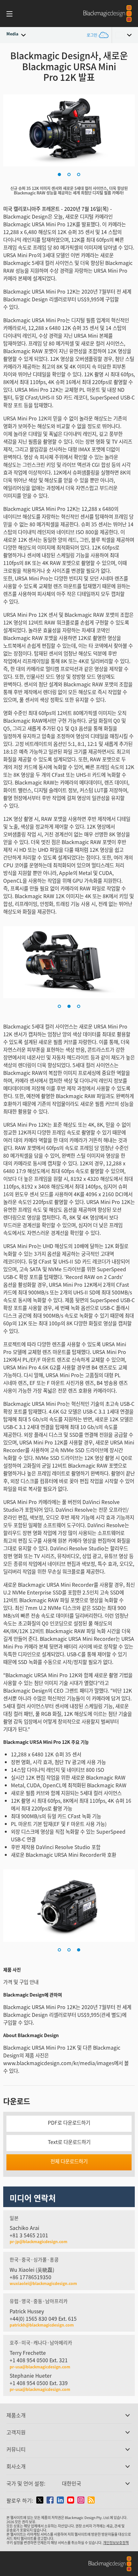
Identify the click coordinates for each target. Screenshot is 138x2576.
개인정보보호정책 (116, 2543)
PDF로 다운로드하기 (69, 2123)
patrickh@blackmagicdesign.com (42, 2325)
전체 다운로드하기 (69, 2161)
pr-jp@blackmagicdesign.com (39, 2242)
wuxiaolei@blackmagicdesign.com (43, 2283)
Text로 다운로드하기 (69, 2142)
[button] (59, 174)
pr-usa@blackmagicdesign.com (40, 2367)
